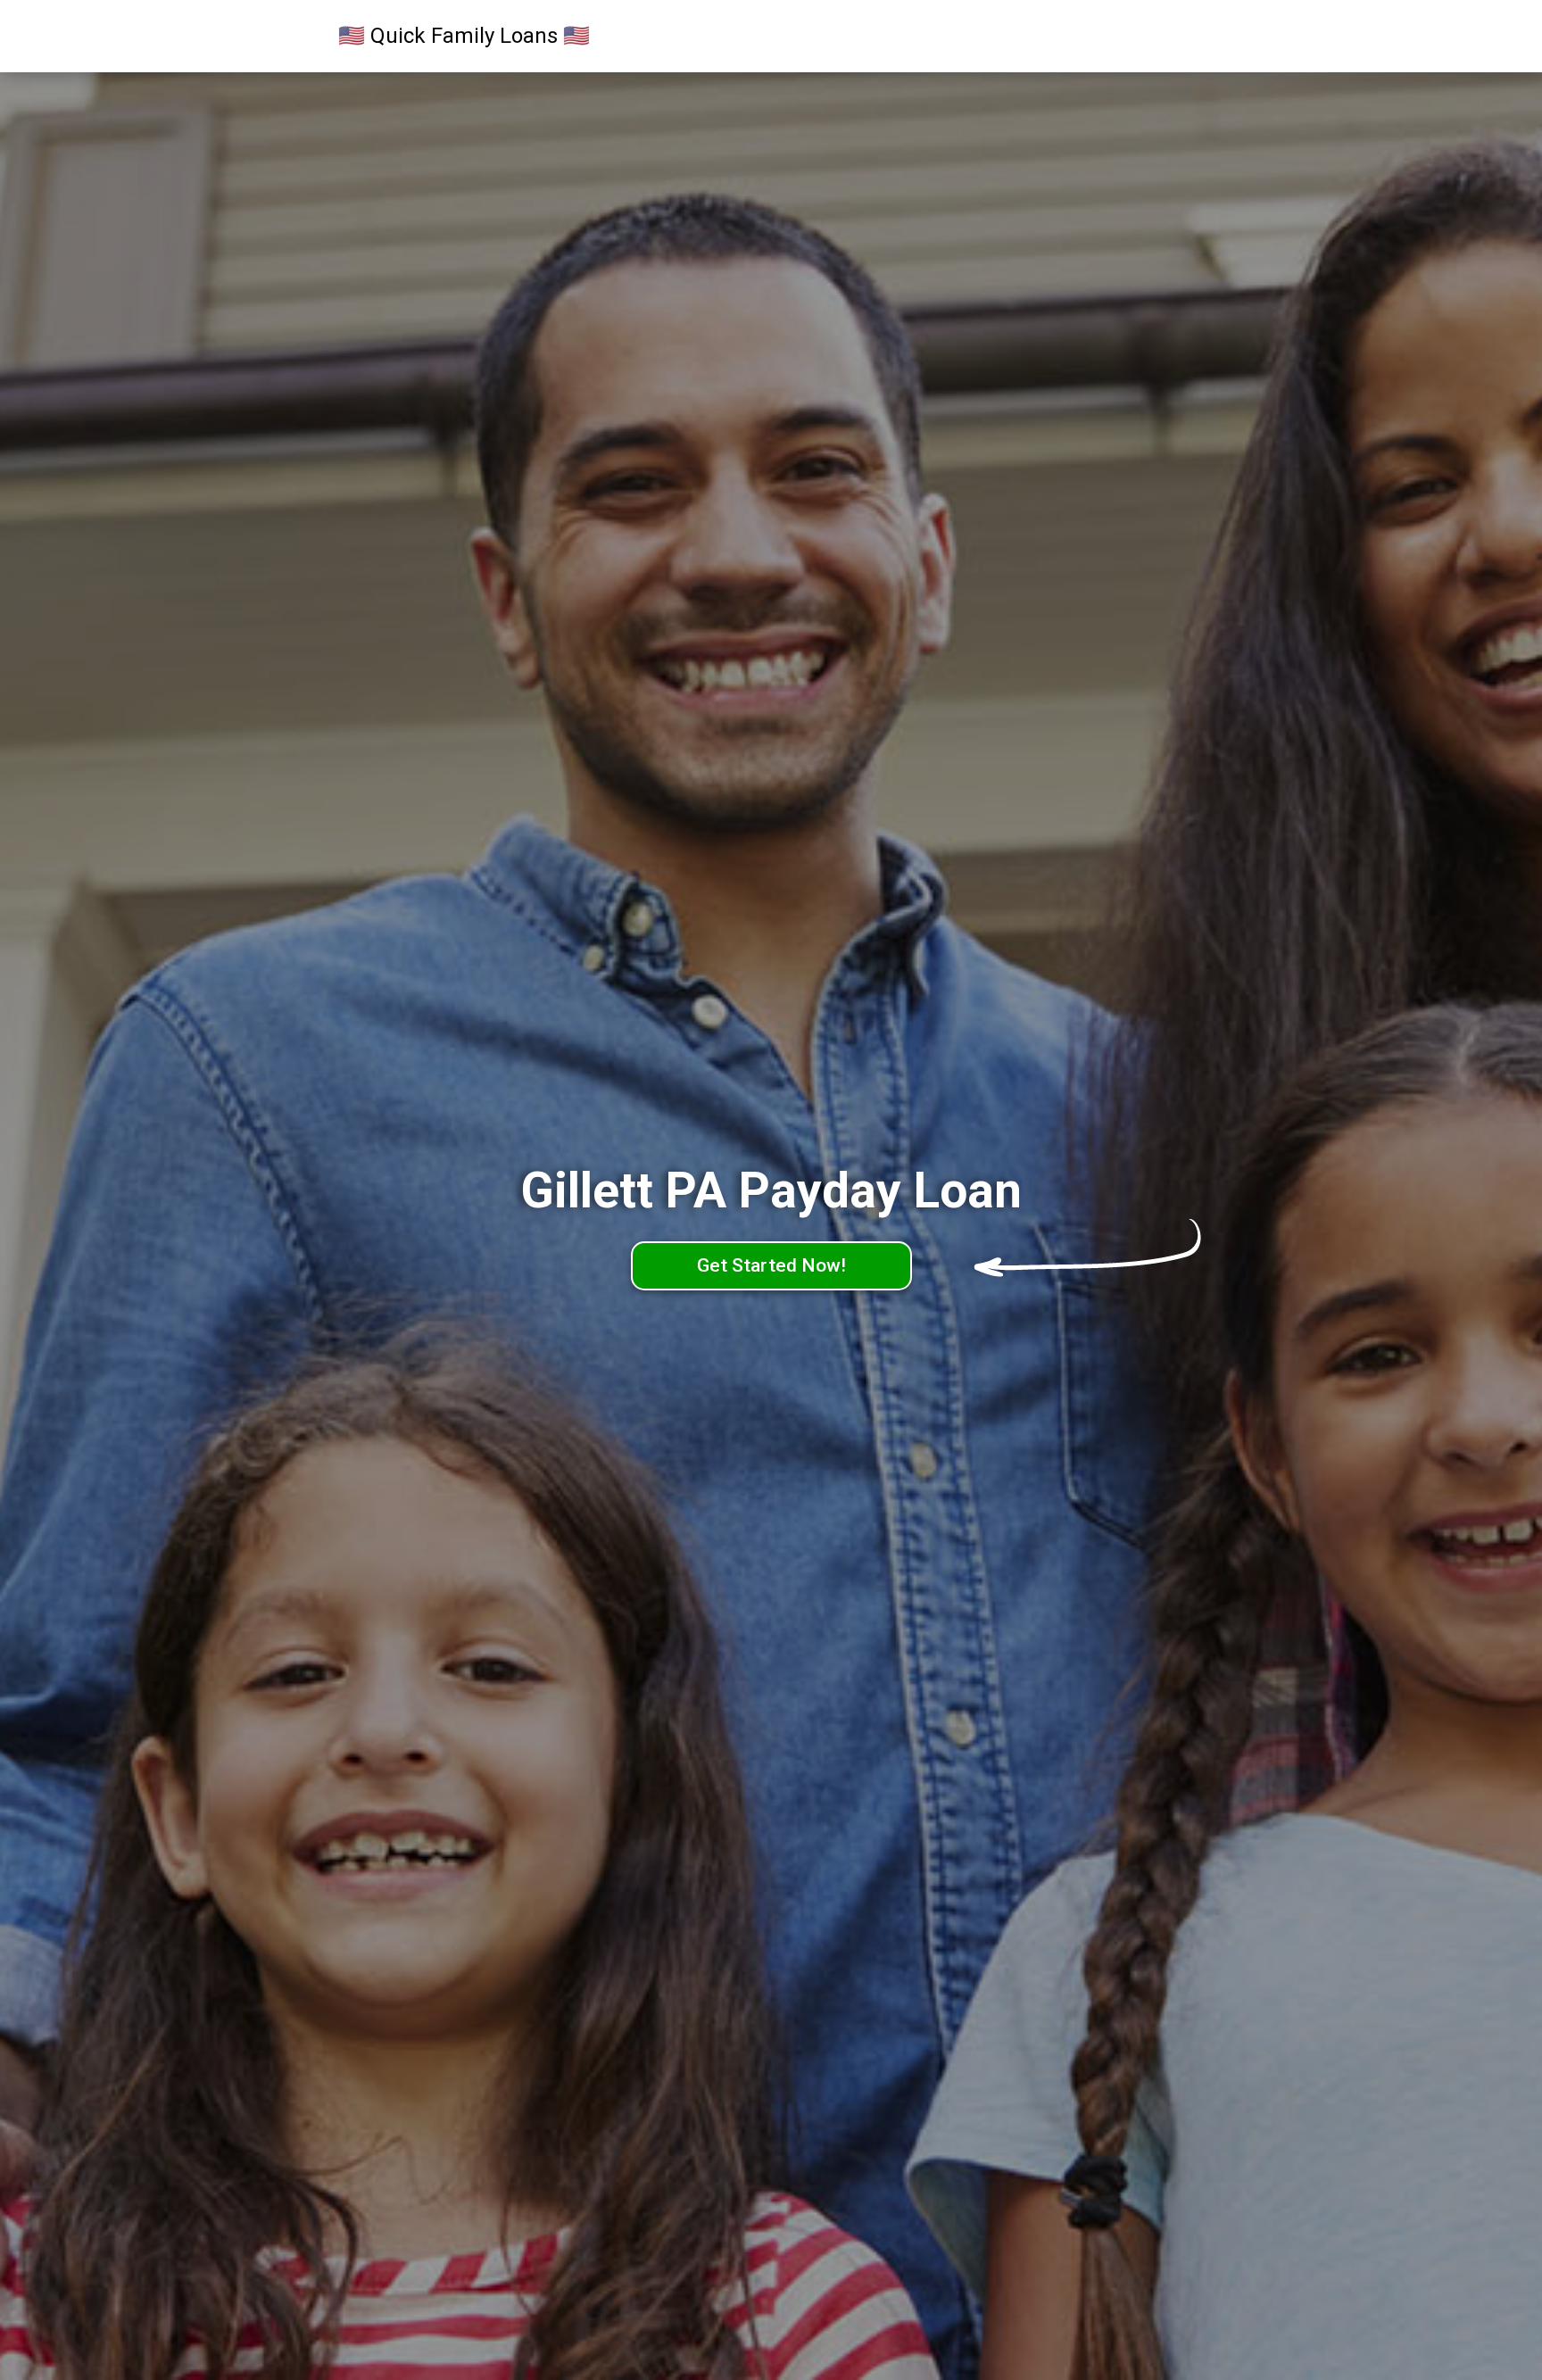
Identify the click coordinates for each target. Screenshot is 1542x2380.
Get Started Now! (771, 1265)
